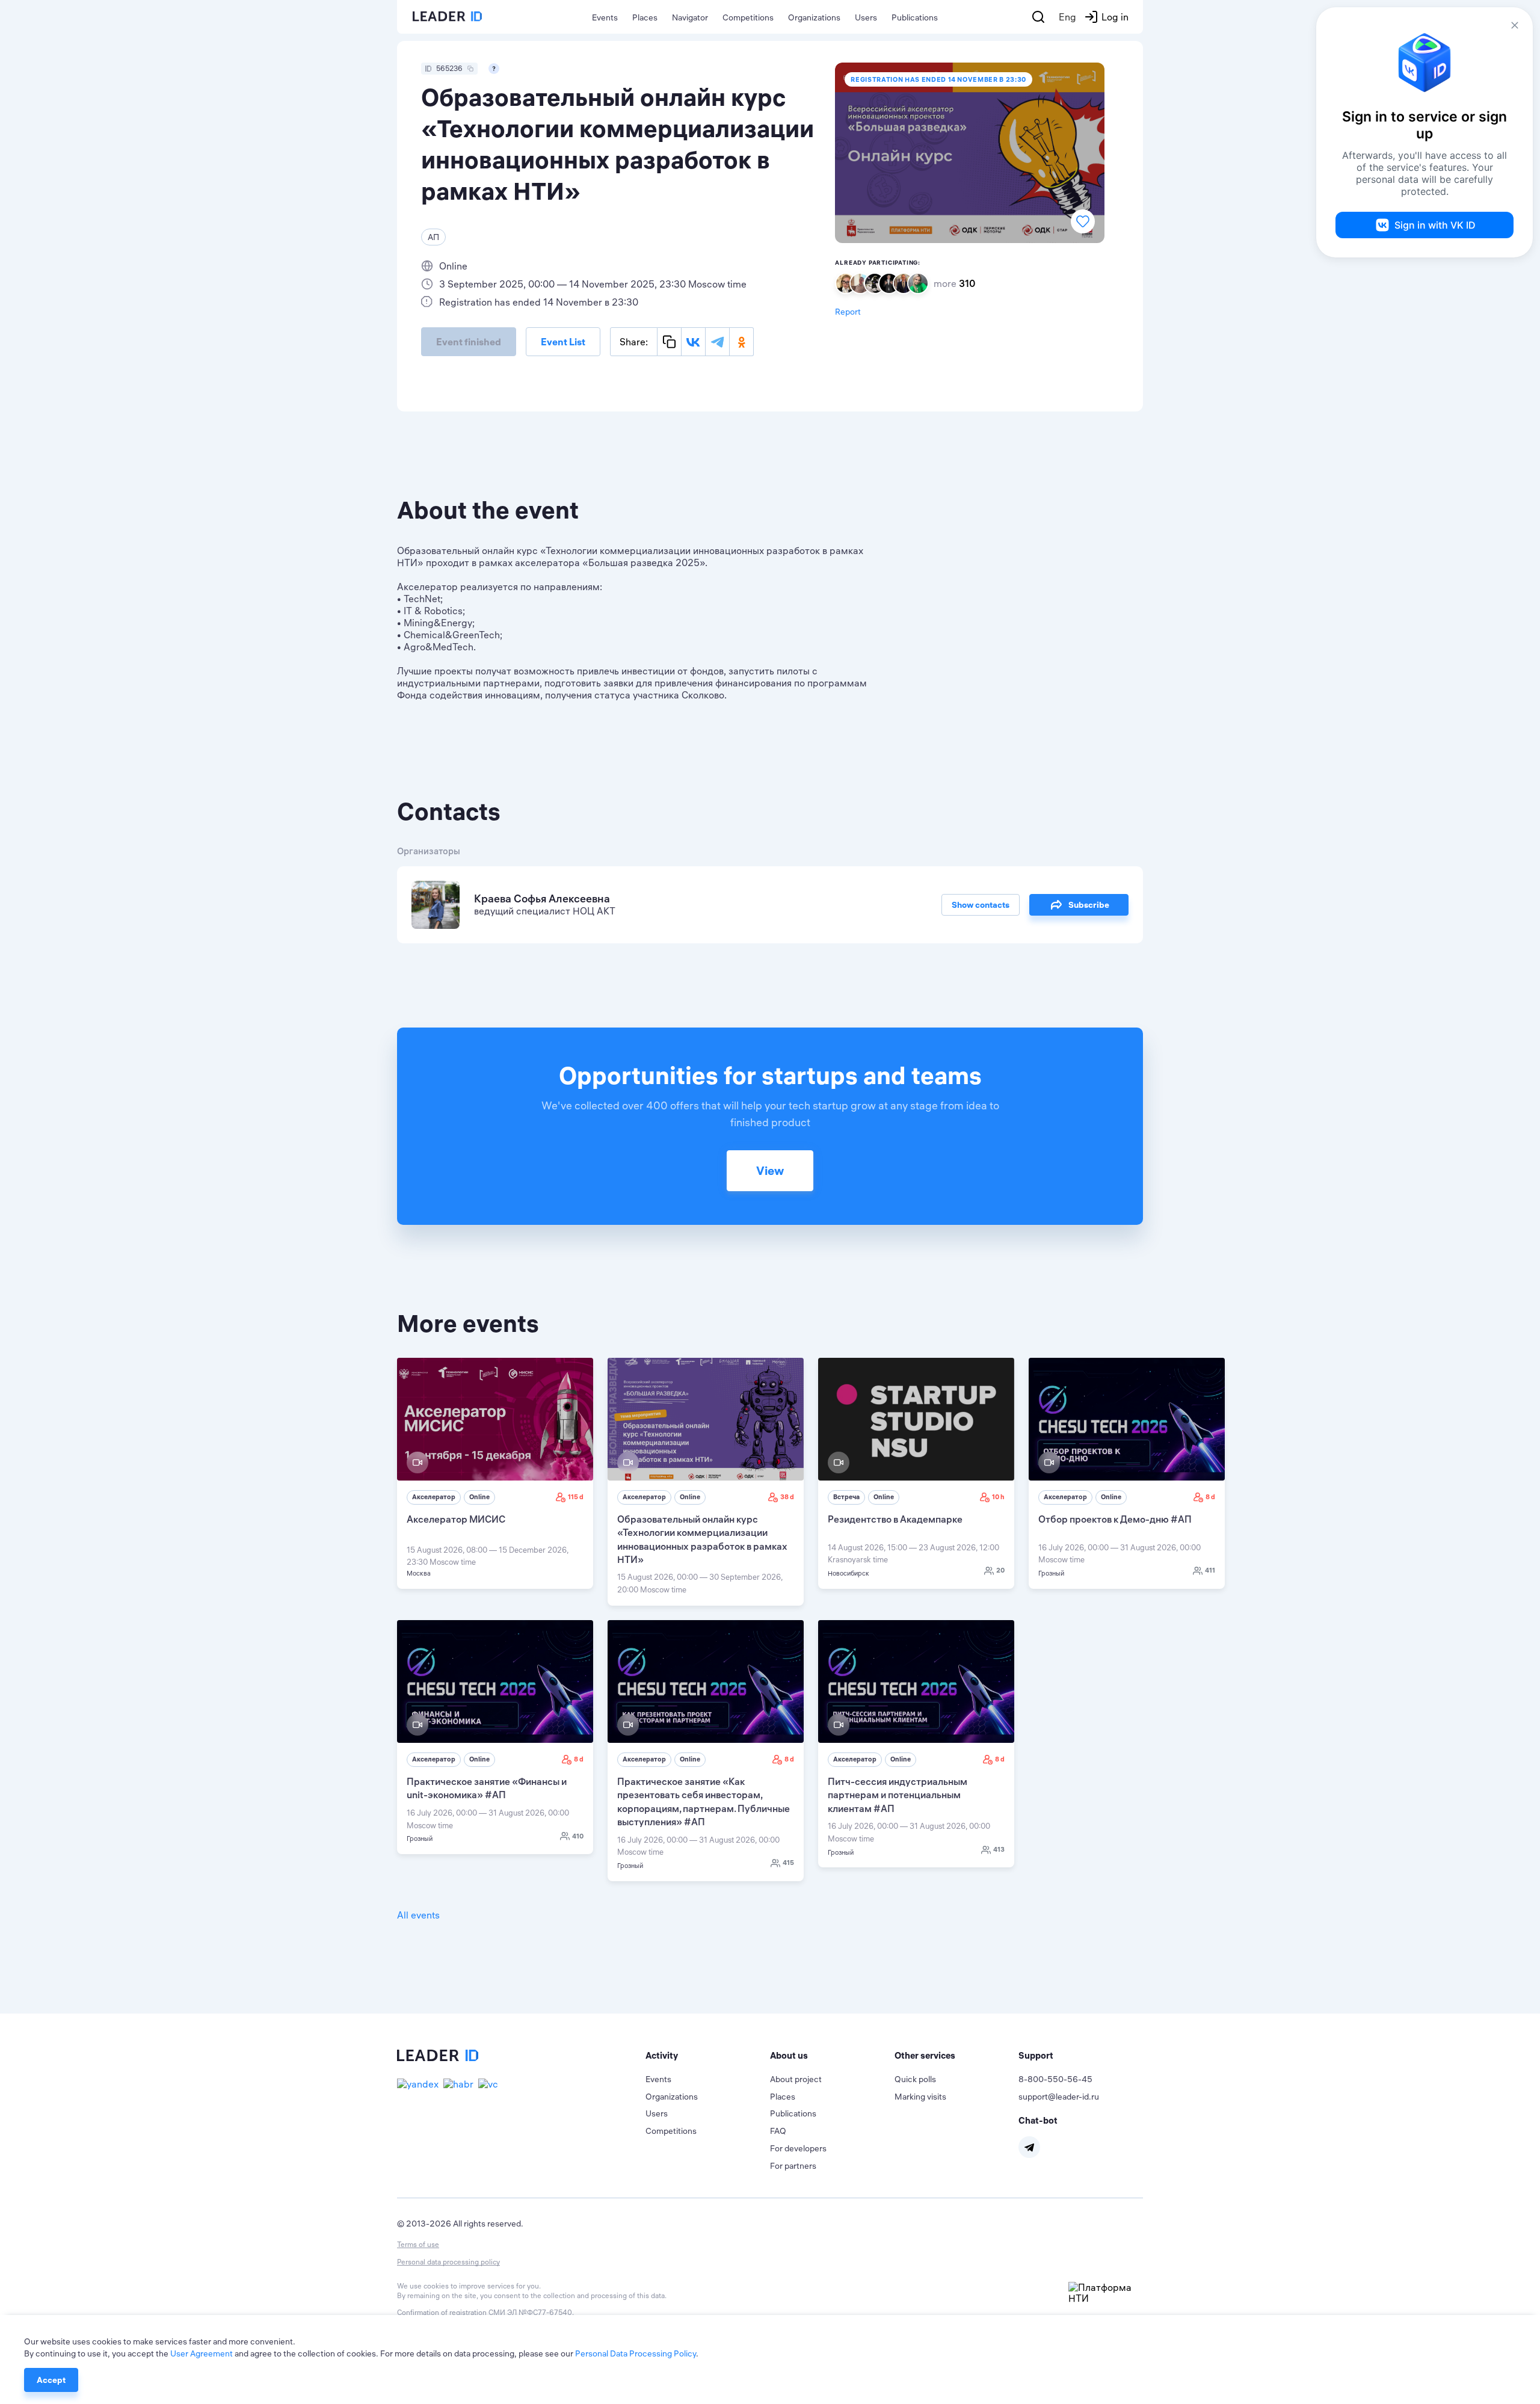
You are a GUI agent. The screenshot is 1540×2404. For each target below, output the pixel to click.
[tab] (708, 2056)
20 (1000, 1570)
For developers (798, 2148)
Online (479, 1497)
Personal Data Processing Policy (636, 2353)
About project (796, 2079)
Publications (915, 17)
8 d (1210, 1497)
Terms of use (418, 2244)
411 (1210, 1570)
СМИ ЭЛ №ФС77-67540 (530, 2312)
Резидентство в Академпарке (895, 1519)
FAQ (778, 2131)
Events (605, 17)
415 (788, 1863)
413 (999, 1849)
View (770, 1170)
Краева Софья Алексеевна (542, 898)
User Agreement (202, 2353)
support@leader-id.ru (1059, 2097)
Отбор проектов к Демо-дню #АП (1115, 1519)
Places (645, 17)
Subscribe (1089, 905)
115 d (576, 1497)
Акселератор (434, 1497)
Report (848, 312)
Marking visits (920, 2097)
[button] (708, 2056)
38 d (787, 1497)
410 (578, 1836)
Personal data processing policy (448, 2262)
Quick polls (915, 2079)
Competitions (748, 17)
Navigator (690, 17)
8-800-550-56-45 (1055, 2079)
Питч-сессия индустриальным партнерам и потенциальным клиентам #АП (898, 1795)
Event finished (469, 342)
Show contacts (981, 905)
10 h (998, 1497)
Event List (563, 342)
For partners (793, 2166)
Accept (51, 2380)
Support (1036, 2055)
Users (866, 17)
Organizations (814, 17)
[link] (495, 1473)
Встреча (846, 1497)
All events (418, 1915)
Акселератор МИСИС (456, 1519)
